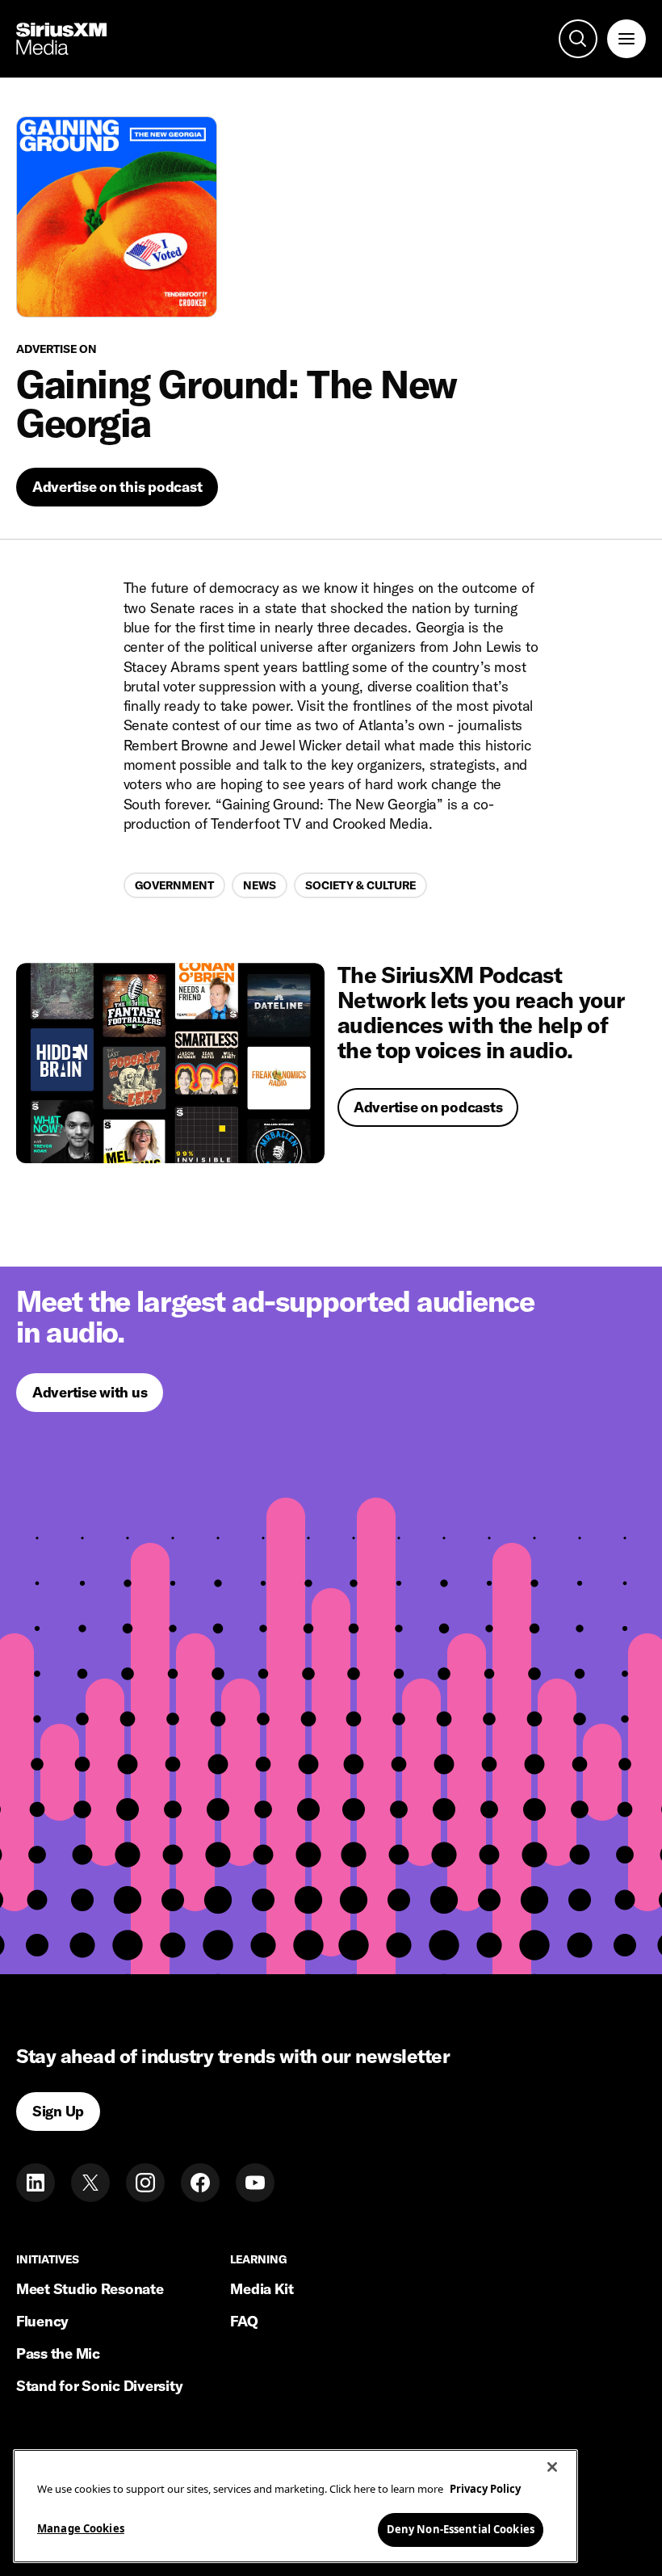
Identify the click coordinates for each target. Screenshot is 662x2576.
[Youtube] (255, 2183)
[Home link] (61, 39)
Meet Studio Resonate (90, 2289)
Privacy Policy (485, 2489)
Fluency (42, 2321)
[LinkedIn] (36, 2183)
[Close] (552, 2467)
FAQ (244, 2321)
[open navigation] (626, 39)
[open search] (578, 39)
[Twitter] (90, 2183)
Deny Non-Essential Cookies (461, 2529)
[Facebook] (200, 2183)
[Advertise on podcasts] (170, 1063)
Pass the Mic (58, 2353)
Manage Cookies (81, 2528)
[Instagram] (145, 2183)
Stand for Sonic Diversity (99, 2386)
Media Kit (262, 2289)
